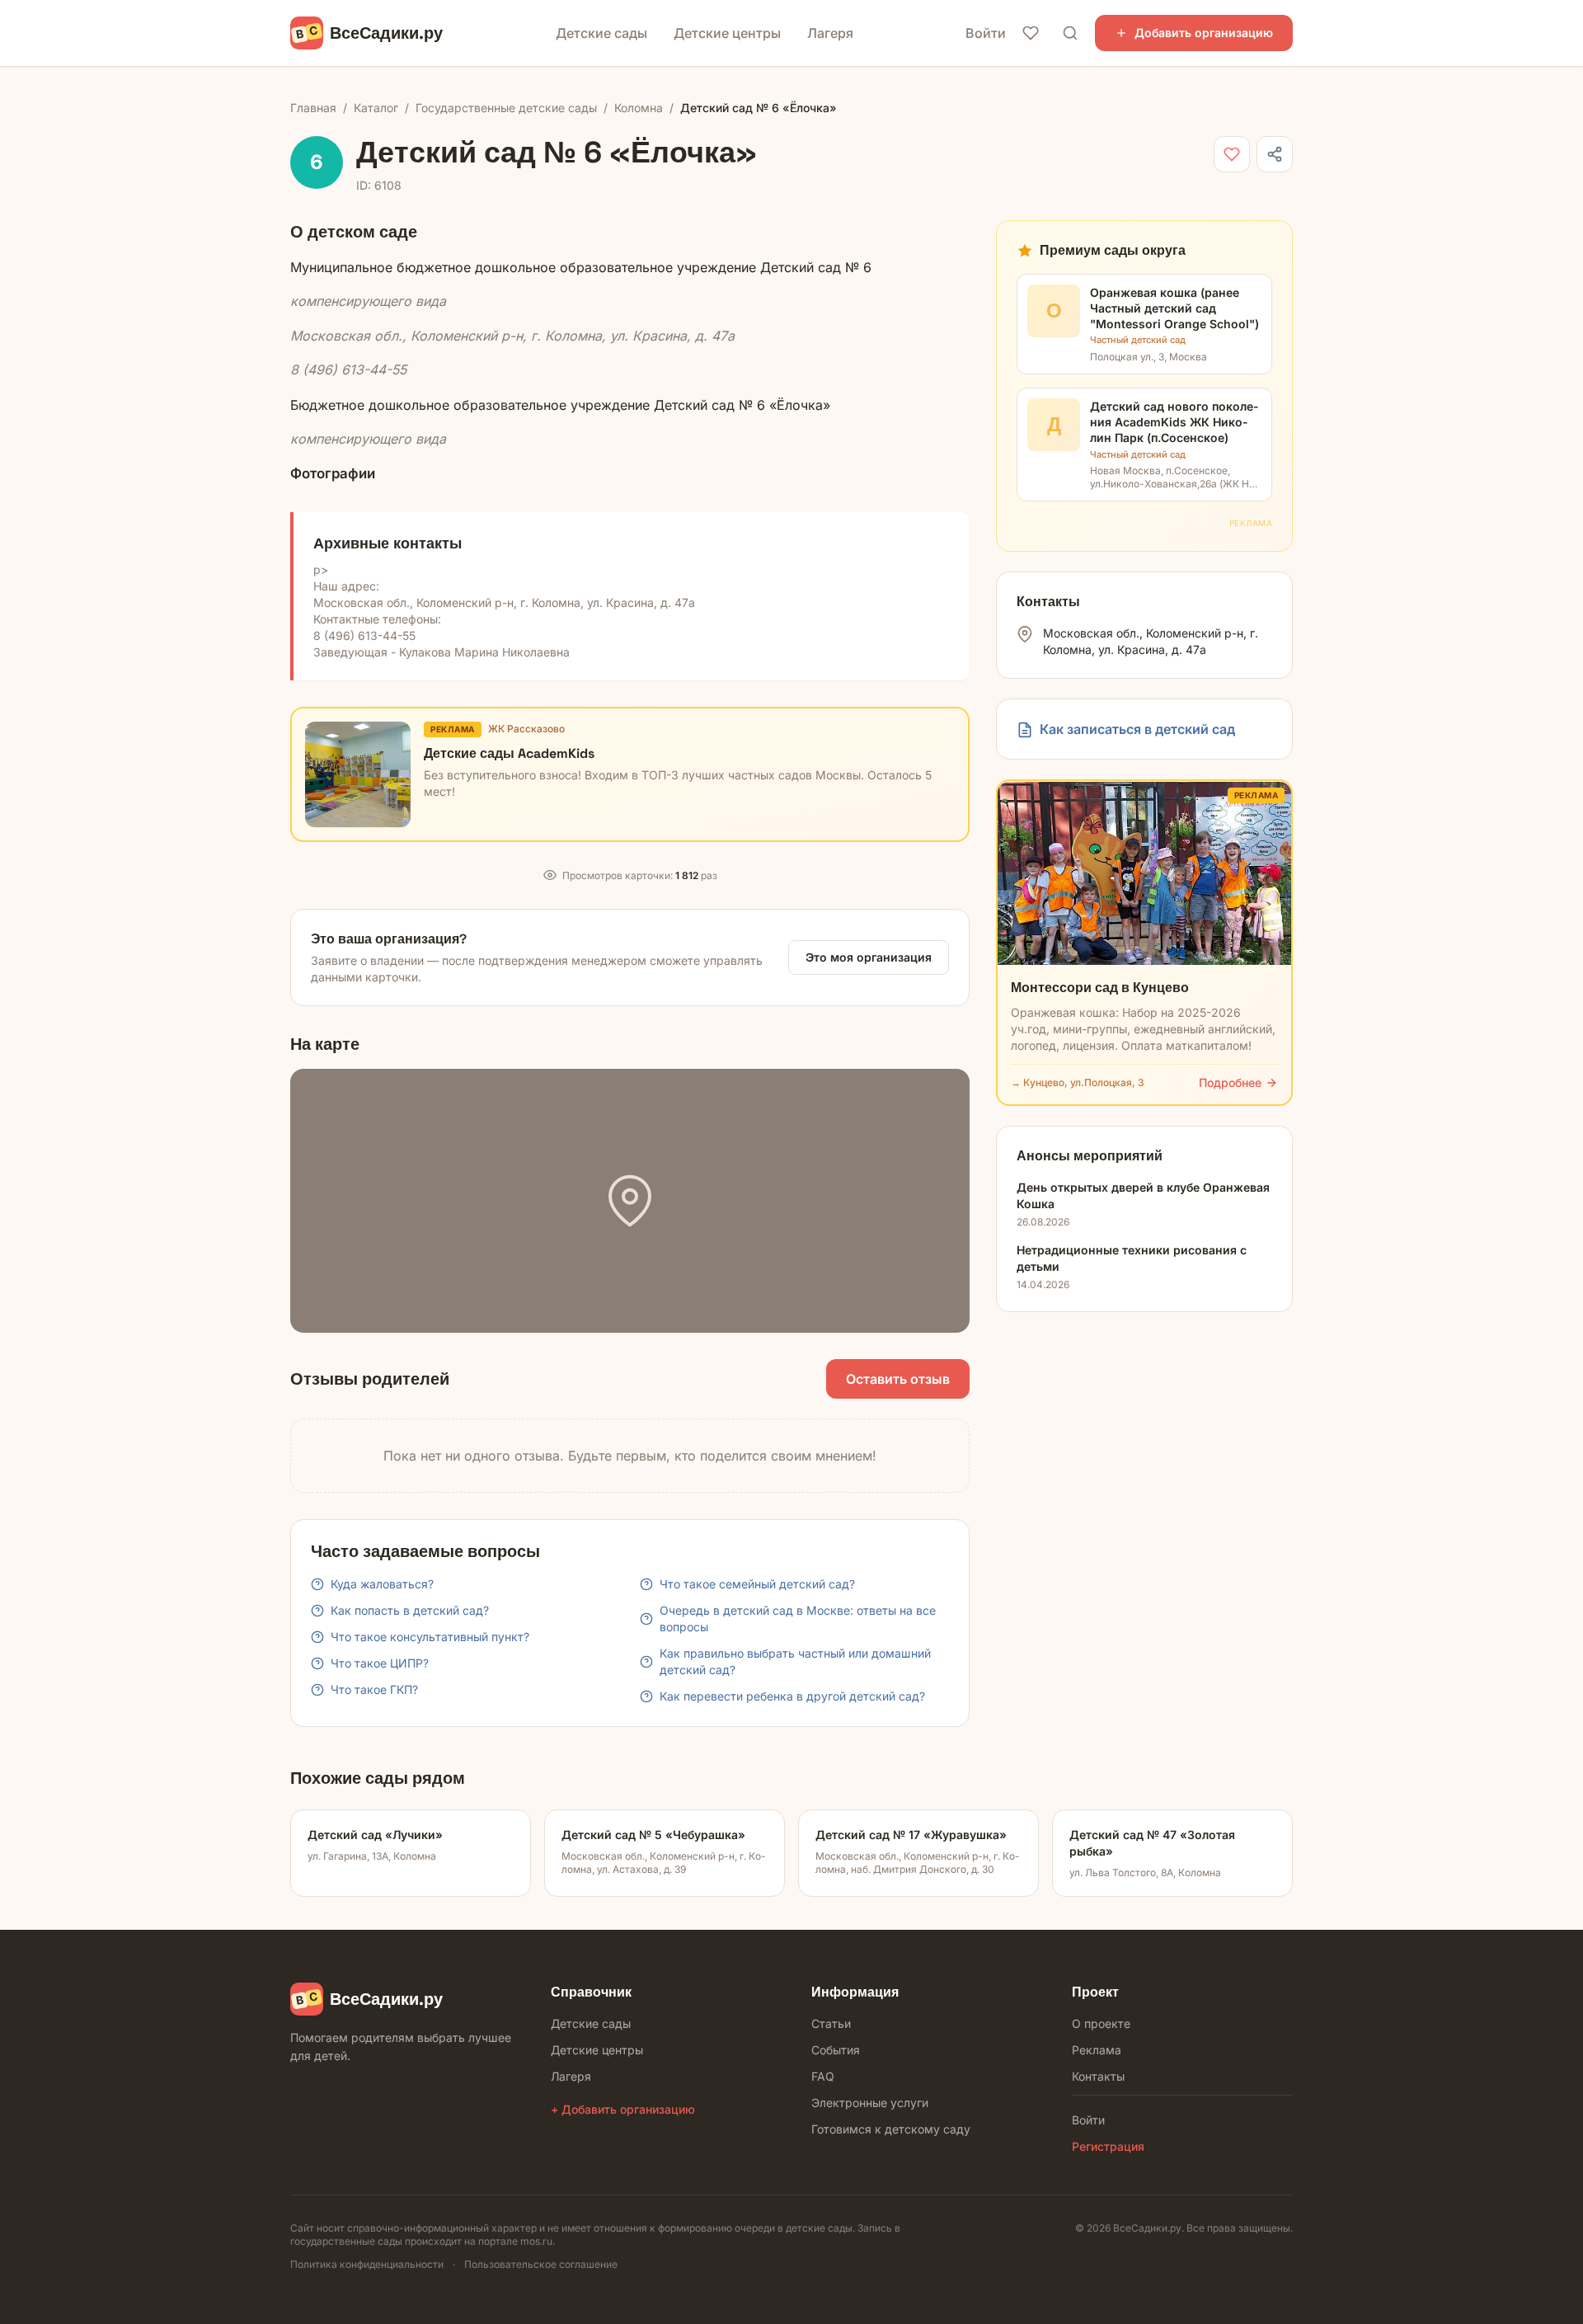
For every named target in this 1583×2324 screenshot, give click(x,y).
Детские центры (727, 33)
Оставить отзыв (898, 1379)
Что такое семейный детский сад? (757, 1584)
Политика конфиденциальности (367, 2264)
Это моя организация (869, 957)
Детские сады (601, 33)
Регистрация (1108, 2146)
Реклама (1097, 2050)
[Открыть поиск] (1070, 33)
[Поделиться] (1275, 154)
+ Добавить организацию (623, 2109)
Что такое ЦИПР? (380, 1663)
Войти (986, 33)
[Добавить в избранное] (1232, 154)
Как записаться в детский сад (1137, 730)
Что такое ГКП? (374, 1689)
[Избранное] (1031, 33)
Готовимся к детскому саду (891, 2129)
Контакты (1098, 2076)
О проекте (1101, 2023)
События (836, 2050)
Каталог (376, 108)
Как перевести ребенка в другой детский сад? (792, 1696)
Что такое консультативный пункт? (430, 1637)
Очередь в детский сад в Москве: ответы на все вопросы (798, 1618)
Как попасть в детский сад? (410, 1610)
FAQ (823, 2076)
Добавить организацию (1204, 33)
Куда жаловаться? (382, 1584)
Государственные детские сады (506, 108)
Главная (313, 108)
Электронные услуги (870, 2103)
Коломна (639, 108)
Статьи (831, 2023)
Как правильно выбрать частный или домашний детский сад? (795, 1661)
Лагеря (830, 33)
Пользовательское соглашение (541, 2264)
